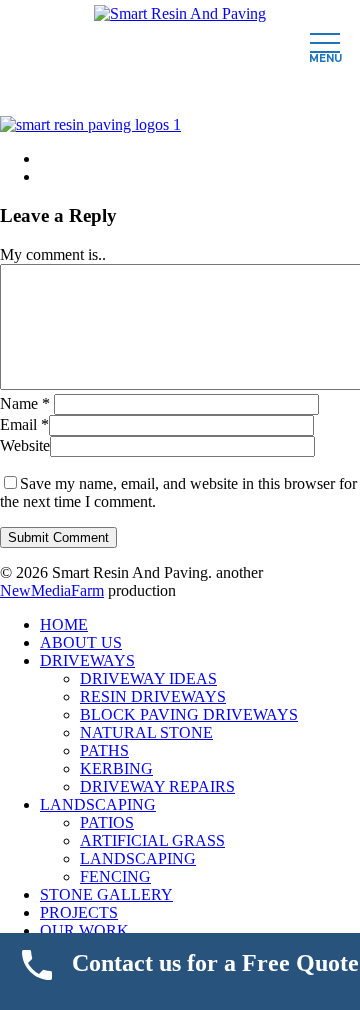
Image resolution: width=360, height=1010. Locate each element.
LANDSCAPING (98, 804)
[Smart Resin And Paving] (180, 14)
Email (24, 424)
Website (25, 445)
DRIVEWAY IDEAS (148, 678)
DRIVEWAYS (87, 660)
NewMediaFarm (52, 590)
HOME (64, 624)
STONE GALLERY (106, 894)
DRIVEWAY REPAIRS (157, 786)
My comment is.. (53, 254)
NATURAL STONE (146, 732)
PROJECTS (79, 912)
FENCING (115, 876)
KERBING (116, 768)
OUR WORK (84, 930)
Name (25, 403)
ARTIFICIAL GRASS (152, 840)
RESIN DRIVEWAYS (153, 696)
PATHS (104, 750)
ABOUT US (81, 642)
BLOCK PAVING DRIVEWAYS (189, 714)
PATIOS (107, 822)
